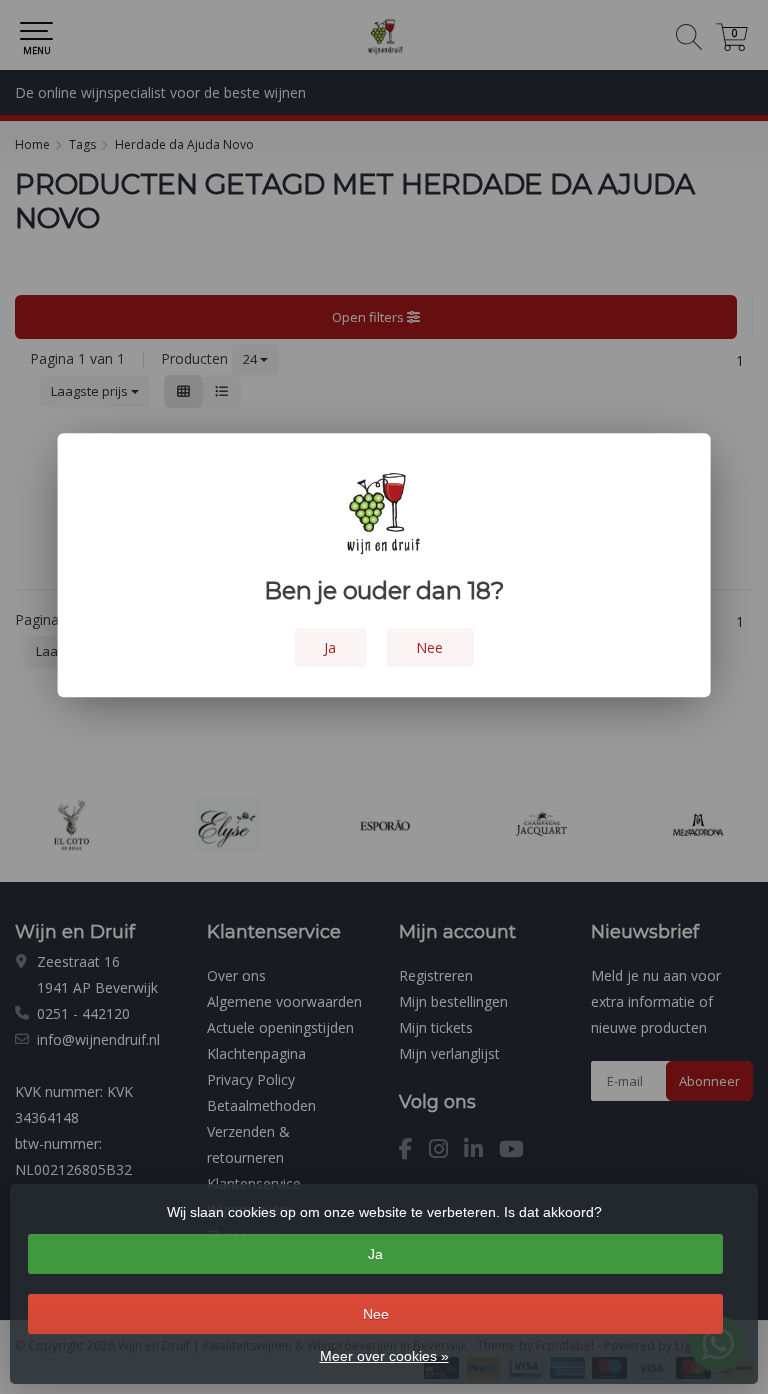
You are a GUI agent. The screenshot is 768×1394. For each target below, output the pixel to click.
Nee (376, 1314)
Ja (375, 1254)
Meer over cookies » (384, 1356)
